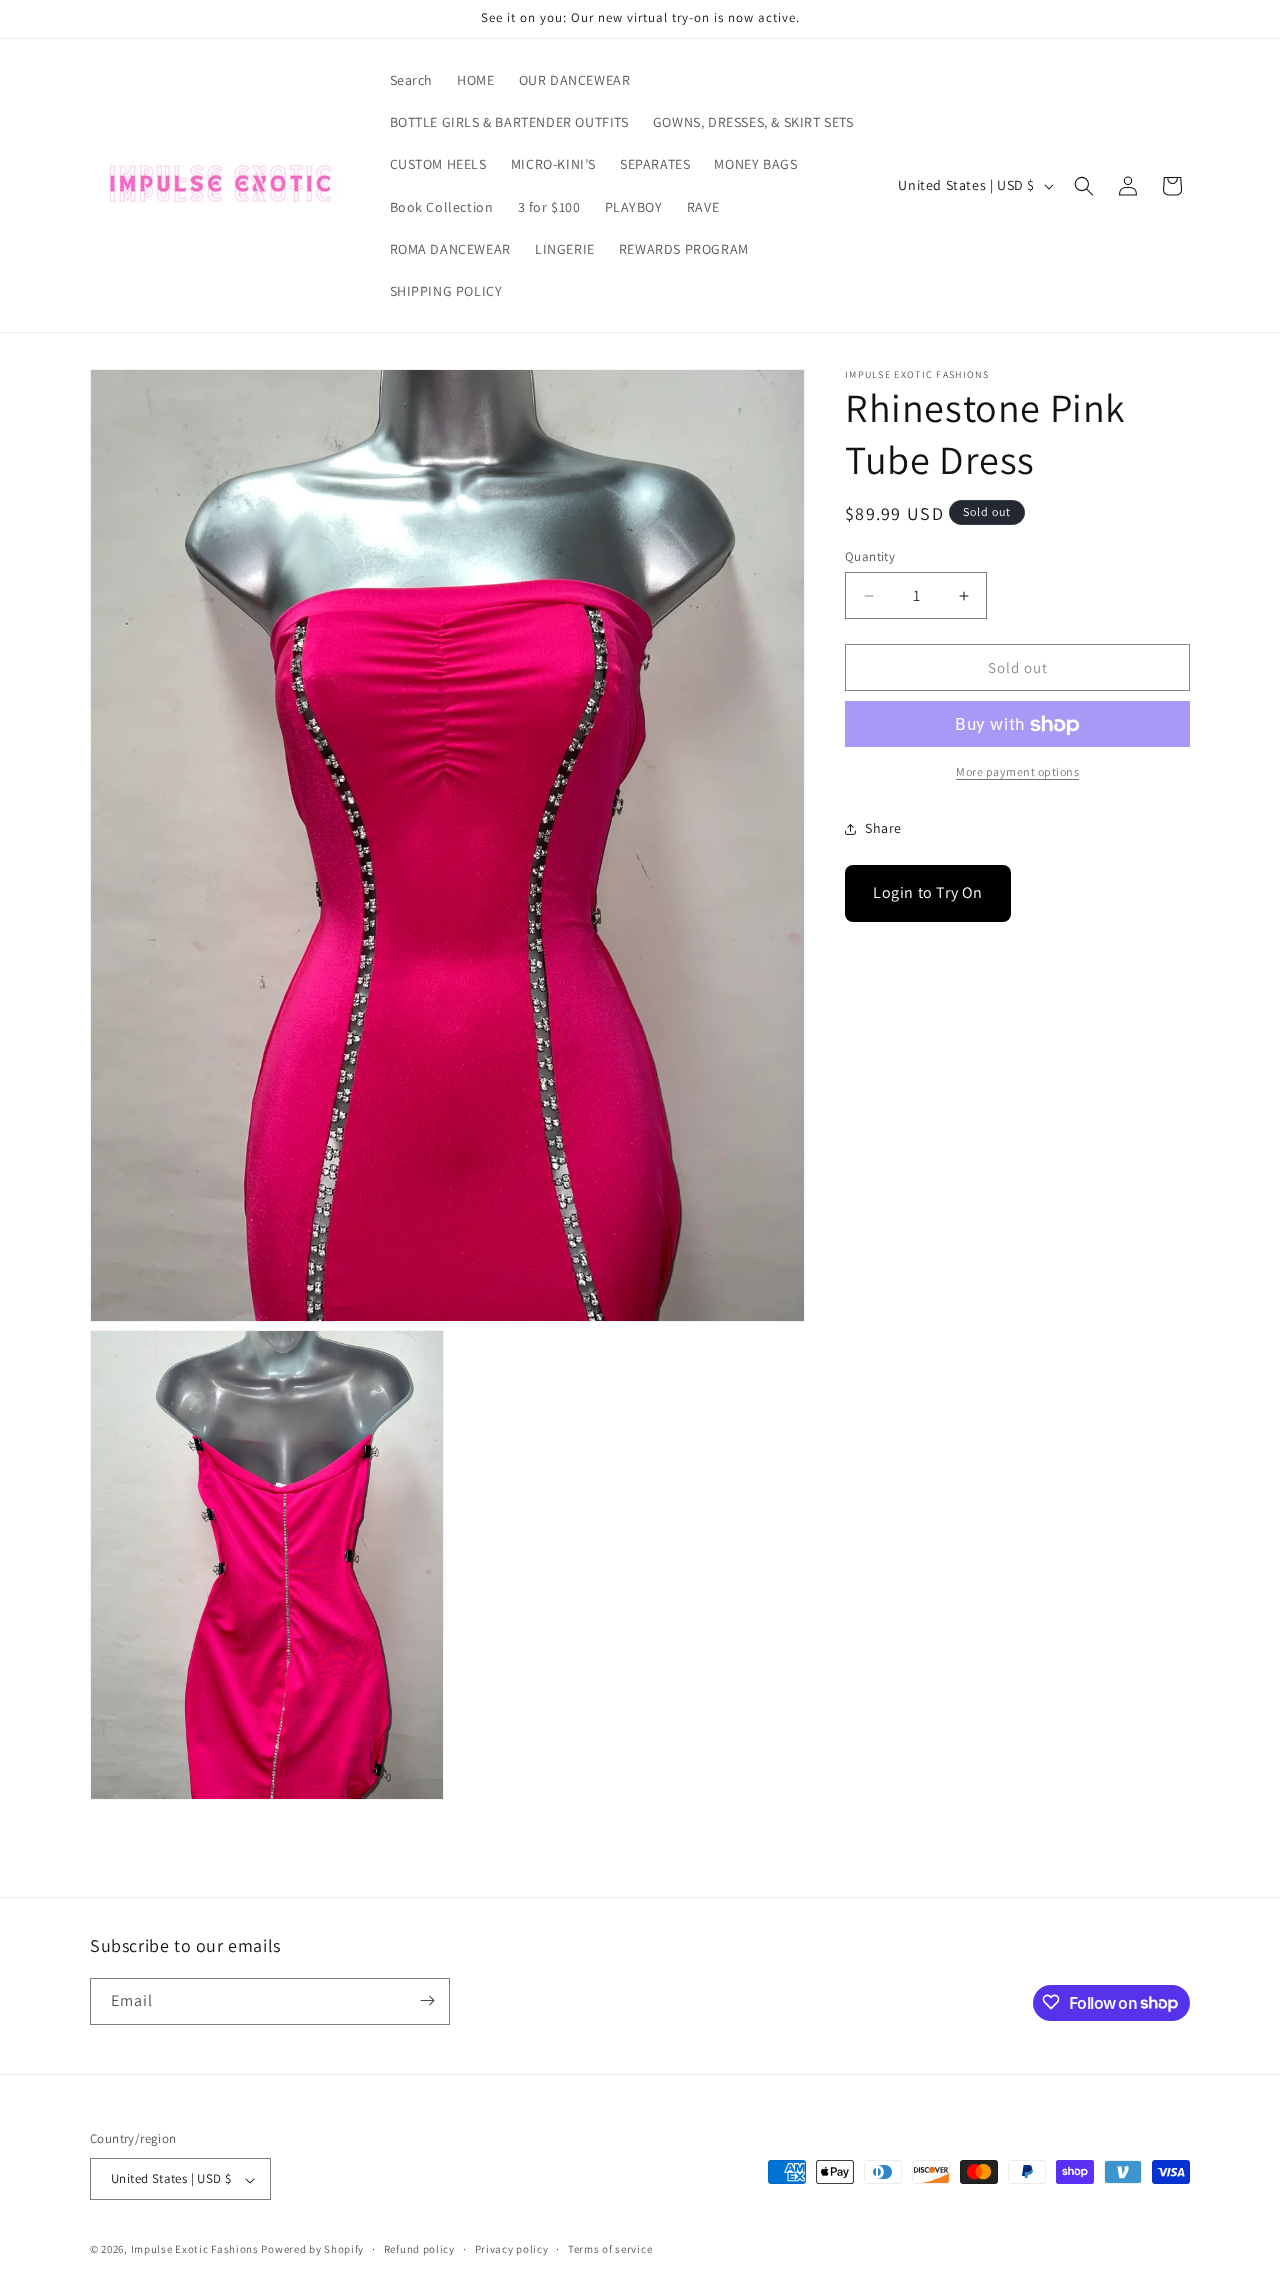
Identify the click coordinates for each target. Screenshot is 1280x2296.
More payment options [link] (1017, 772)
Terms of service (610, 2249)
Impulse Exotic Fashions (195, 2250)
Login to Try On (928, 893)
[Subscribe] (427, 2000)
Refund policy (419, 2249)
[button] (1084, 186)
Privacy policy (512, 2249)
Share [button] (883, 828)
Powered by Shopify (312, 2250)
